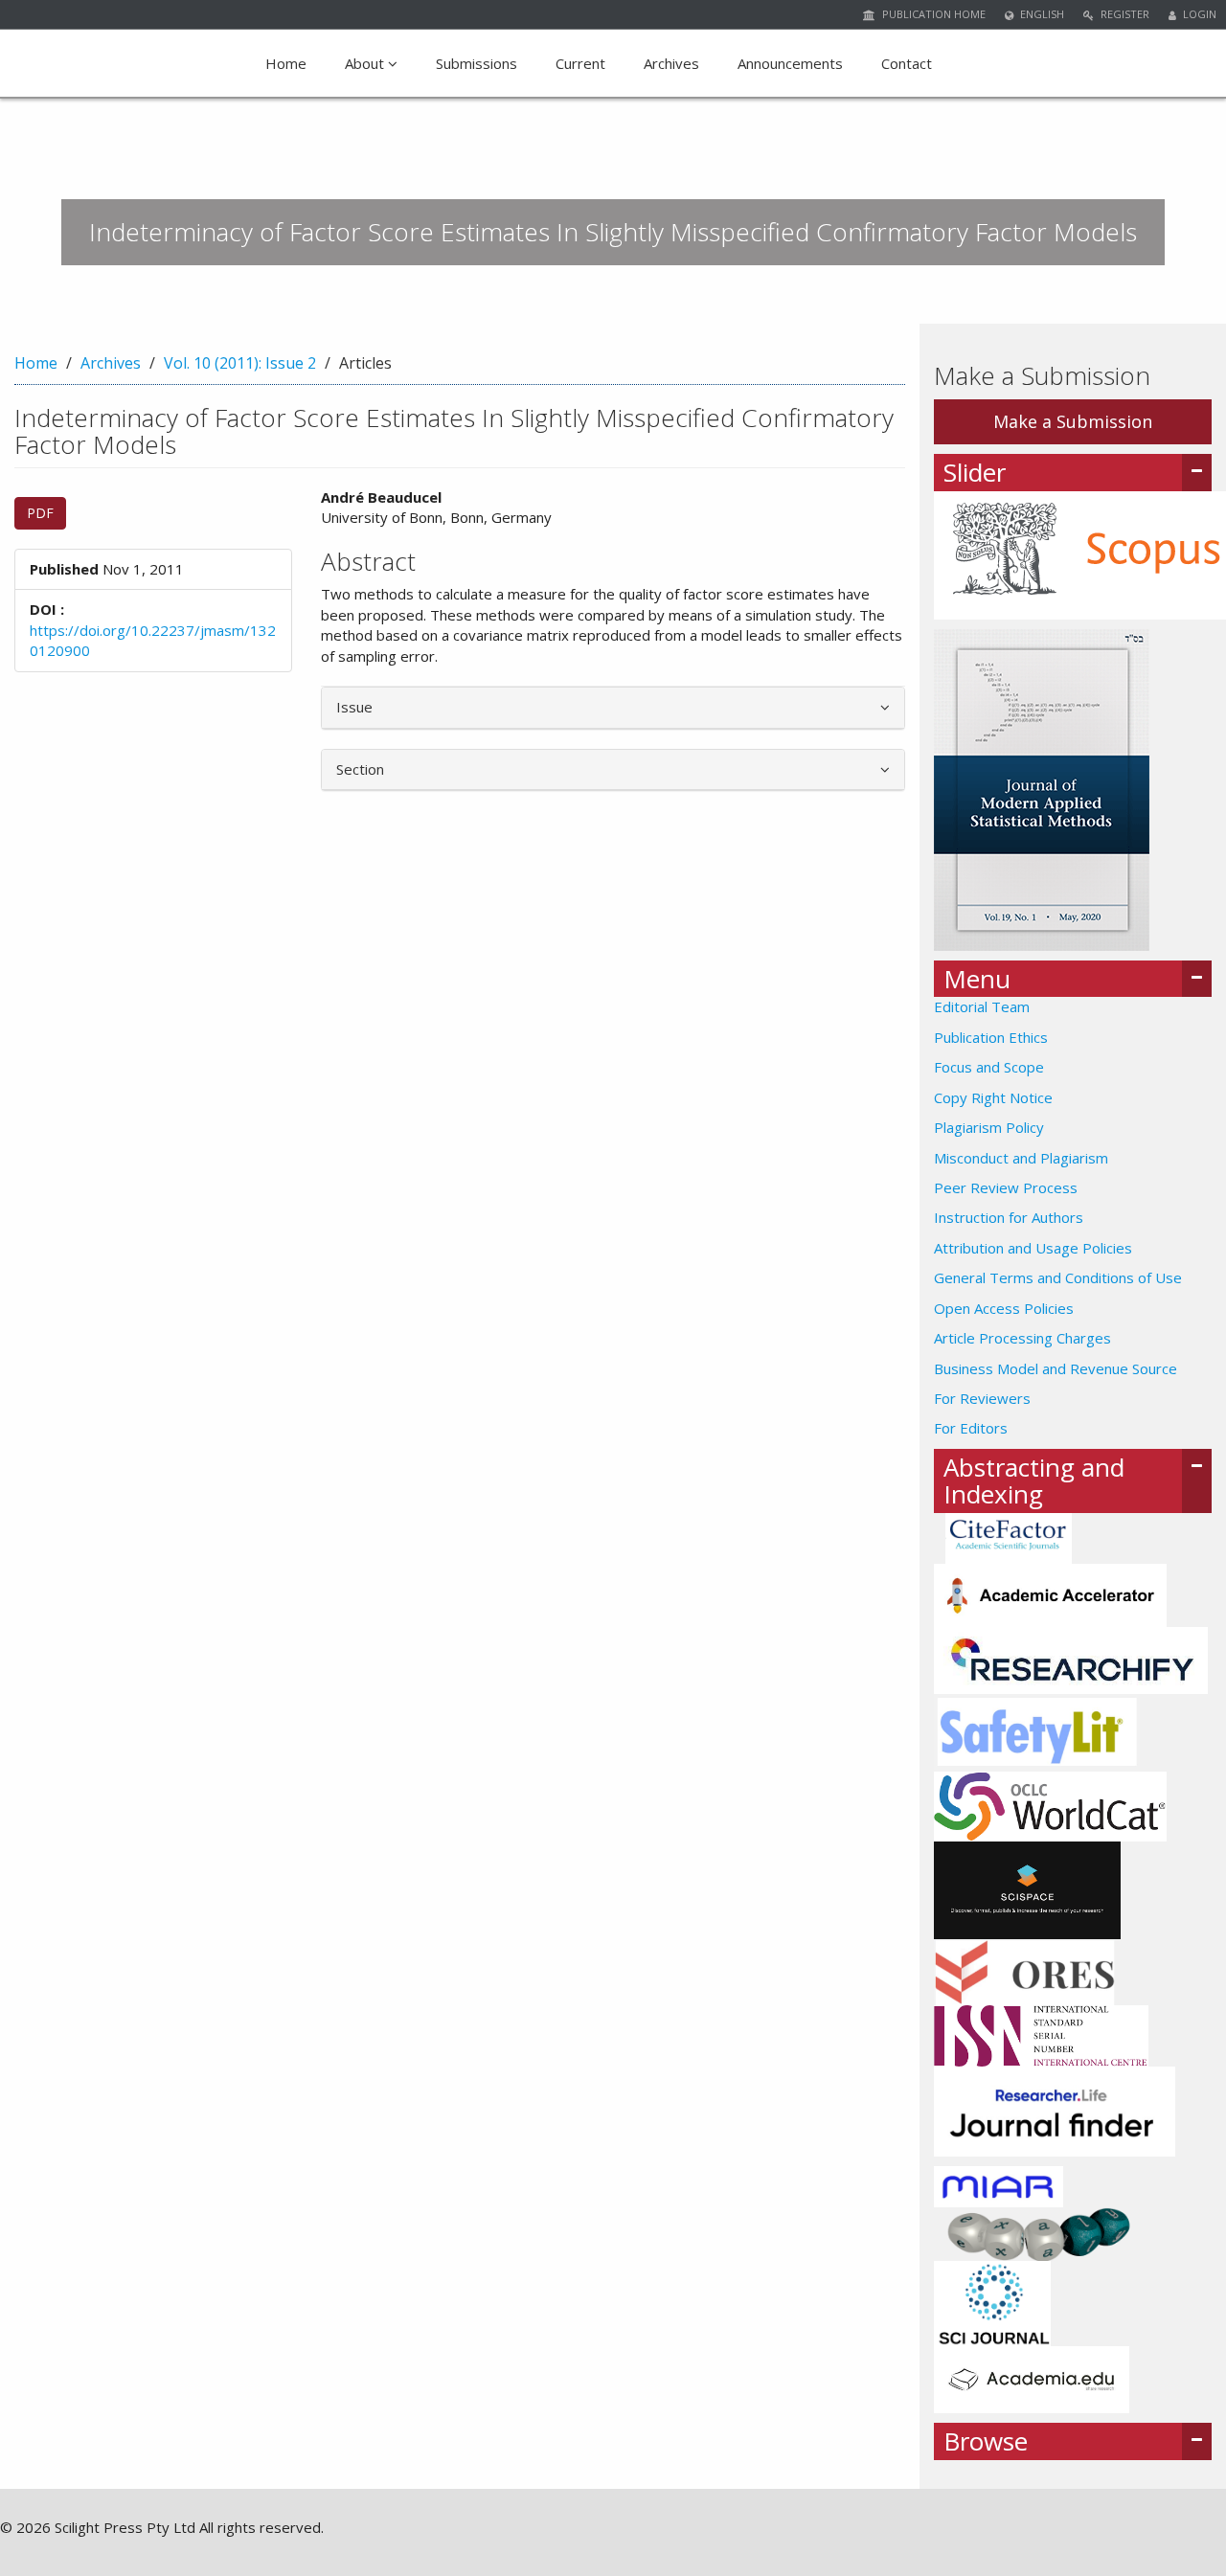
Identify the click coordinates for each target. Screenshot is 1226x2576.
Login (1198, 14)
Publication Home (932, 14)
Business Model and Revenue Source (1056, 1368)
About (366, 63)
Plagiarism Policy (989, 1127)
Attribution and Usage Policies (1033, 1248)
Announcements (790, 63)
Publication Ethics (991, 1037)
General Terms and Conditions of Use (1058, 1277)
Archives (671, 63)
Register (1124, 14)
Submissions (477, 63)
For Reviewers (982, 1398)
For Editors (971, 1428)
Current (580, 63)
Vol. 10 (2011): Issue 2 (240, 363)
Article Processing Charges (1022, 1338)
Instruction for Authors (1009, 1217)
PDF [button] (40, 513)
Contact (907, 63)
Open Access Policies (1004, 1308)
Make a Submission (1073, 421)
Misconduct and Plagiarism (1021, 1158)
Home (286, 63)
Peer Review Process (1006, 1187)
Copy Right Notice (993, 1097)
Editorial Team (982, 1006)
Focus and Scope (989, 1067)
